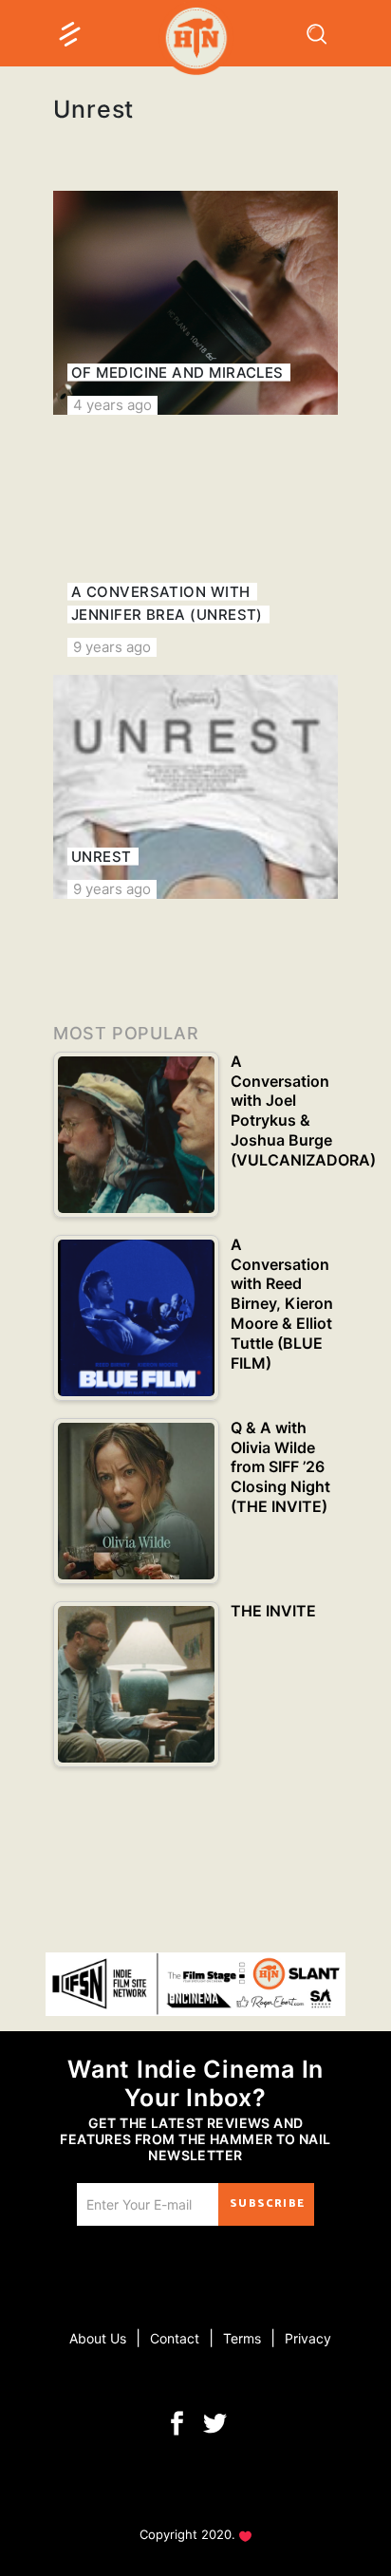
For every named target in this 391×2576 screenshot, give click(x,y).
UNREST (102, 857)
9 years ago (112, 647)
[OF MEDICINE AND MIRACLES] (195, 303)
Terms (242, 2338)
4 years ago (112, 405)
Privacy (308, 2338)
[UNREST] (195, 787)
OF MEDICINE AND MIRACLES (177, 373)
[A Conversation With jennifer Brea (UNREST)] (195, 545)
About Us (98, 2338)
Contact (175, 2338)
